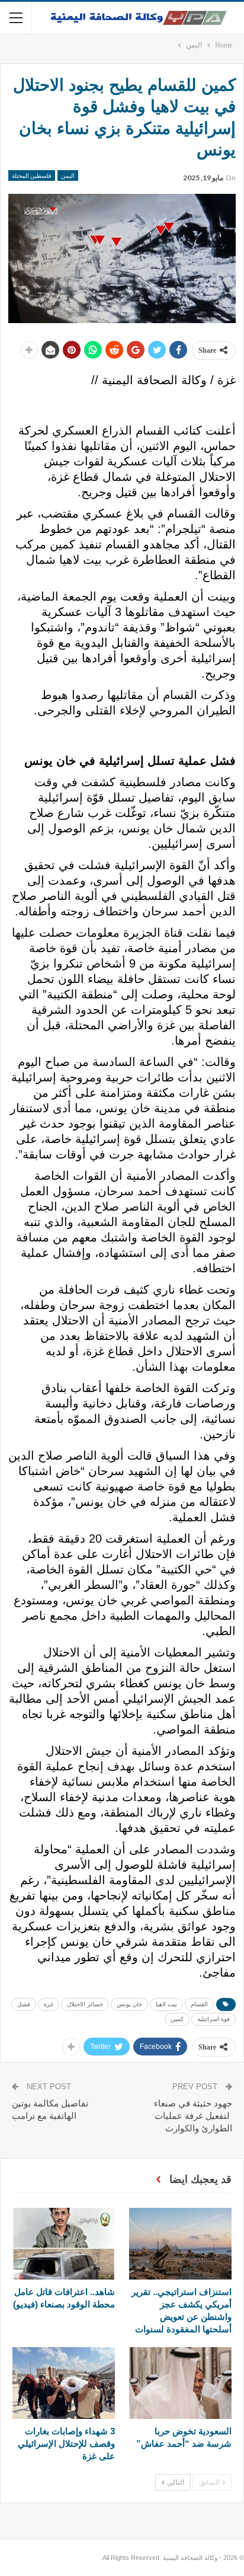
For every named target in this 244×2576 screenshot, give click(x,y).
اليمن (68, 175)
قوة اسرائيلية (213, 2019)
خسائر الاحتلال (85, 2004)
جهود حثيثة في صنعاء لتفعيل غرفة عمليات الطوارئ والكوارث (193, 2116)
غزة (49, 2004)
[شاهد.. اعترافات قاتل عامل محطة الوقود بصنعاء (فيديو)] (64, 2244)
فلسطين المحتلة (32, 175)
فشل (24, 2004)
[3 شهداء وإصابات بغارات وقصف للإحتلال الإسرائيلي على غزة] (64, 2383)
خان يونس (129, 2004)
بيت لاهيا (166, 2004)
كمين (177, 2019)
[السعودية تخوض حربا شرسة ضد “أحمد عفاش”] (180, 2383)
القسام (199, 2004)
